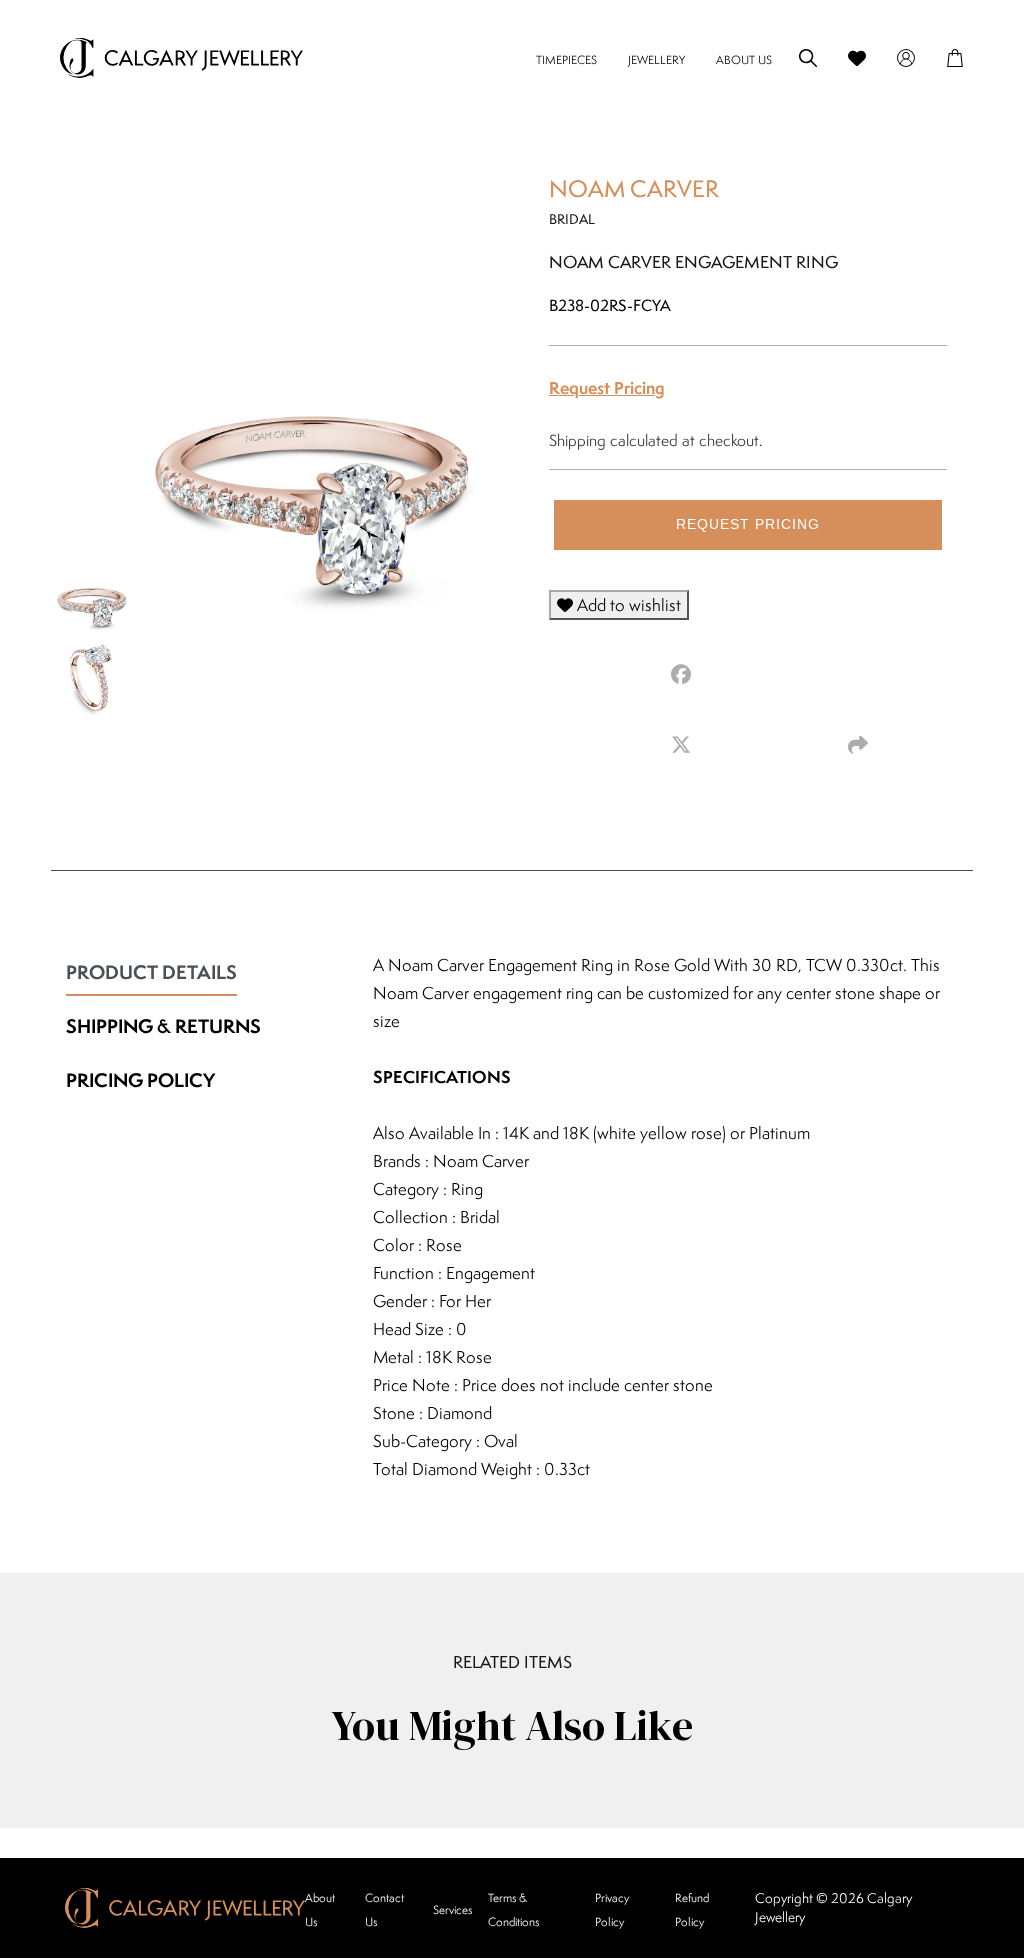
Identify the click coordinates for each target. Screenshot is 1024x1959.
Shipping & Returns (163, 1026)
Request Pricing (607, 387)
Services (452, 1909)
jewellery (656, 59)
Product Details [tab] (151, 972)
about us (744, 59)
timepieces (566, 59)
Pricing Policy (140, 1080)
